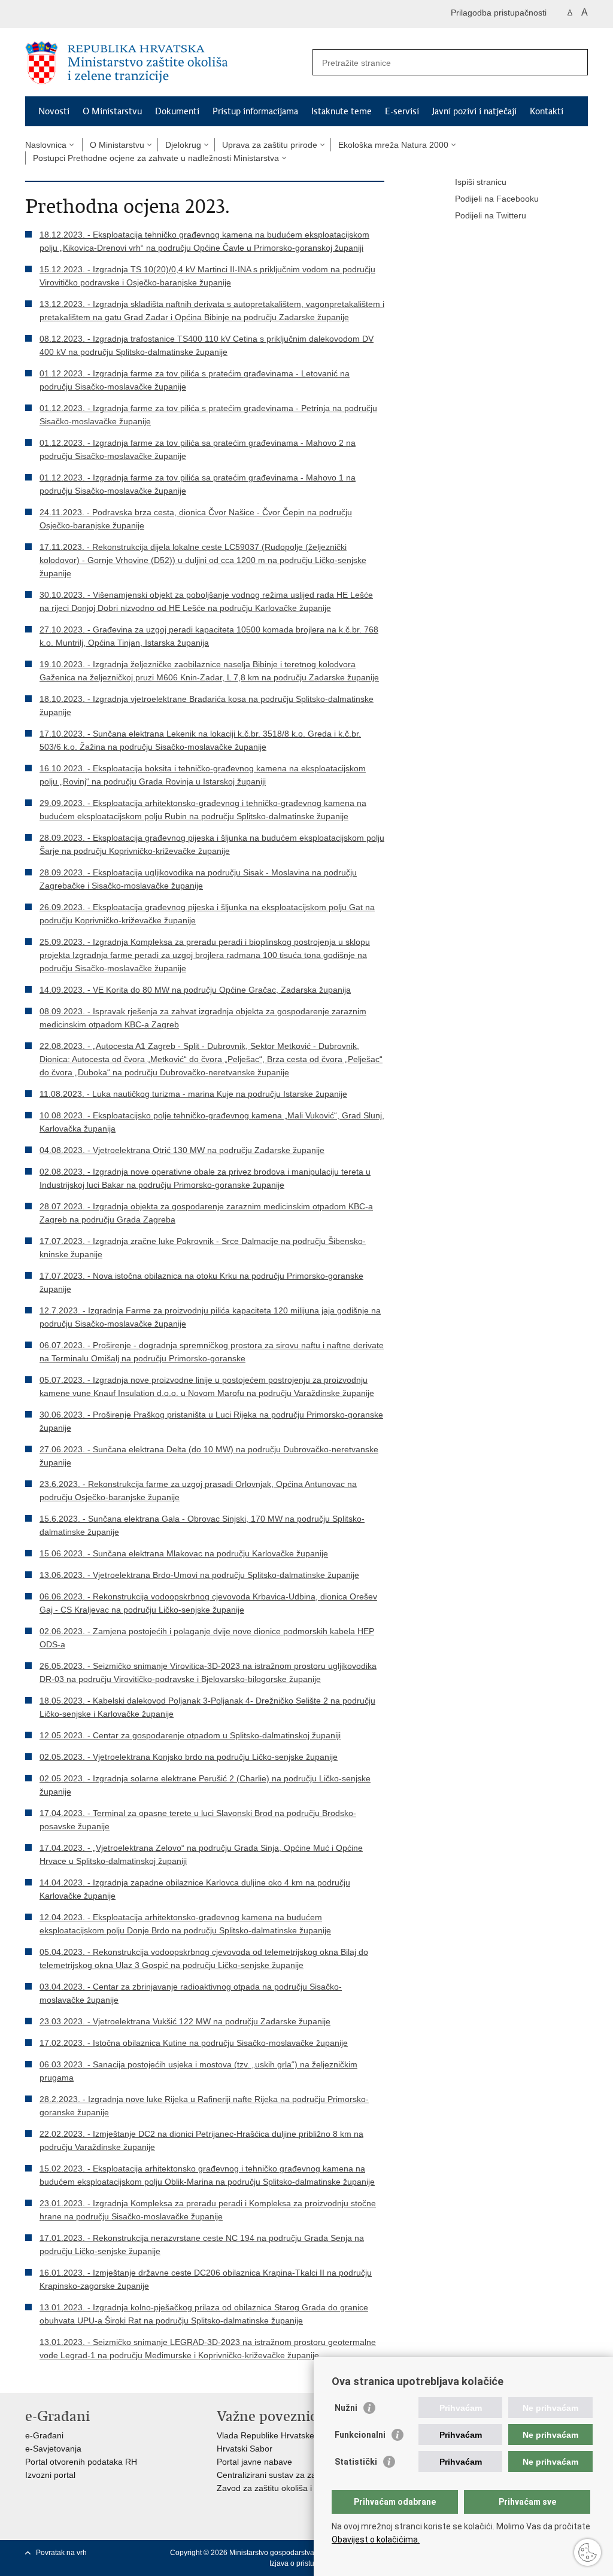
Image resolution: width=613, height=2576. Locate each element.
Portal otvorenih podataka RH (81, 2462)
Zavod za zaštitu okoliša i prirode (279, 2488)
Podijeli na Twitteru (491, 215)
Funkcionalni (360, 2435)
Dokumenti (177, 111)
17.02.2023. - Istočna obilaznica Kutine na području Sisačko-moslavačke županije (194, 2043)
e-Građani (44, 2435)
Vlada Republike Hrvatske (265, 2435)
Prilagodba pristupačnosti (499, 13)
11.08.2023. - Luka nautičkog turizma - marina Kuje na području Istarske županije (193, 1094)
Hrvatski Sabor (245, 2449)
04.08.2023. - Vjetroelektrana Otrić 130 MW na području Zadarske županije (182, 1150)
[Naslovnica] (166, 63)
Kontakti (547, 111)
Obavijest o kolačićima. (376, 2539)
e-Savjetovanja (53, 2449)
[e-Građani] (76, 14)
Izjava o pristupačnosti (306, 2563)
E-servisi (402, 111)
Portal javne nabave (254, 2462)
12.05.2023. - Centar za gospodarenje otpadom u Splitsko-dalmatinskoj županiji (190, 1735)
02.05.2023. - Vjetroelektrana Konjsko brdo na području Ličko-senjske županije (189, 1757)
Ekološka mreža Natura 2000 (393, 145)
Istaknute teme (342, 111)
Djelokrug (183, 145)
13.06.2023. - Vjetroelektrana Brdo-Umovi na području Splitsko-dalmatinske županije (199, 1575)
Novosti (54, 111)
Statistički (356, 2462)
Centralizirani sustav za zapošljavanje (288, 2475)
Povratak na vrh (61, 2553)
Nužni (346, 2408)
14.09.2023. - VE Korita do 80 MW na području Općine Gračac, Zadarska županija (195, 990)
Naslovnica (46, 145)
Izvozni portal (50, 2475)
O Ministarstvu (112, 111)
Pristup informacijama (255, 111)
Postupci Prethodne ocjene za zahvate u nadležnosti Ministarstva (156, 158)
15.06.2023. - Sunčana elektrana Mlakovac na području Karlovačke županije (184, 1553)
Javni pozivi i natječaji (474, 111)
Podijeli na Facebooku (497, 199)
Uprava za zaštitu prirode (270, 145)
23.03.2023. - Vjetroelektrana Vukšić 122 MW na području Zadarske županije (185, 2021)
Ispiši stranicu (481, 182)
